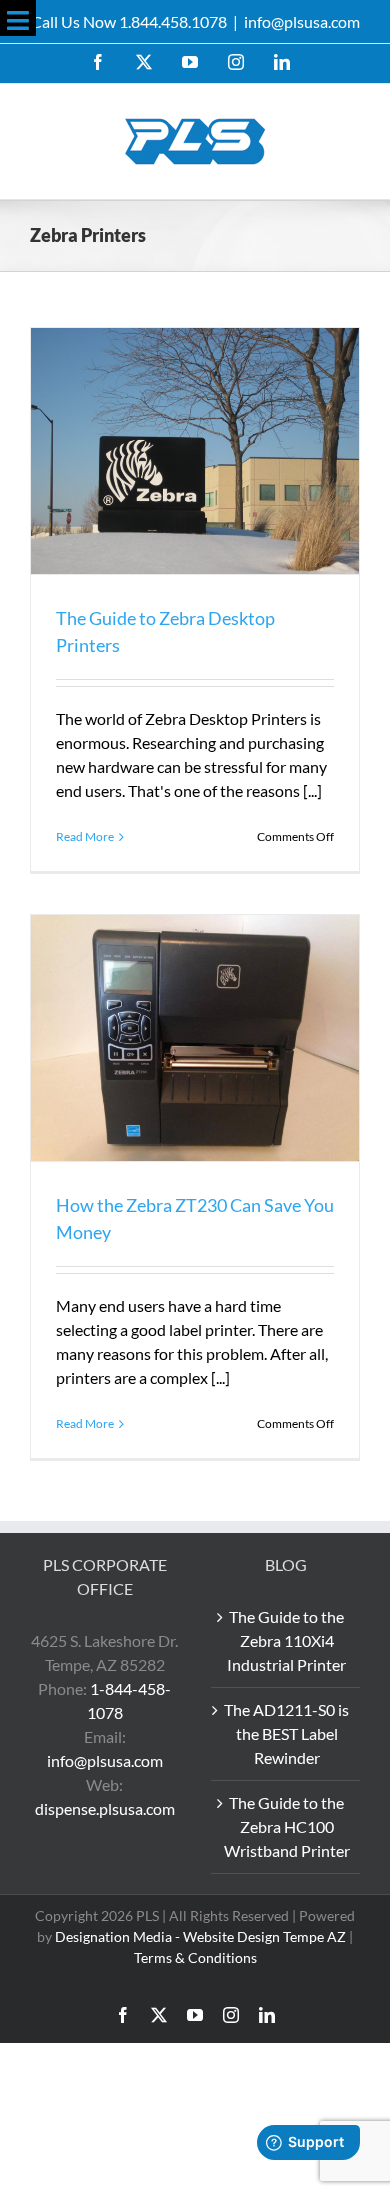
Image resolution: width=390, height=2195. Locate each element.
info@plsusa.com (302, 21)
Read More (85, 836)
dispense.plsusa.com (105, 1808)
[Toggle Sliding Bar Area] (18, 18)
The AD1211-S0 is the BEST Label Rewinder (286, 1733)
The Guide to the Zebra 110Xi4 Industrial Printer (286, 1640)
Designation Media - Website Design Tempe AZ (200, 1936)
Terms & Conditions (195, 1957)
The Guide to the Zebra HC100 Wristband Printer (287, 1826)
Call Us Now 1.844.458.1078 (129, 21)
